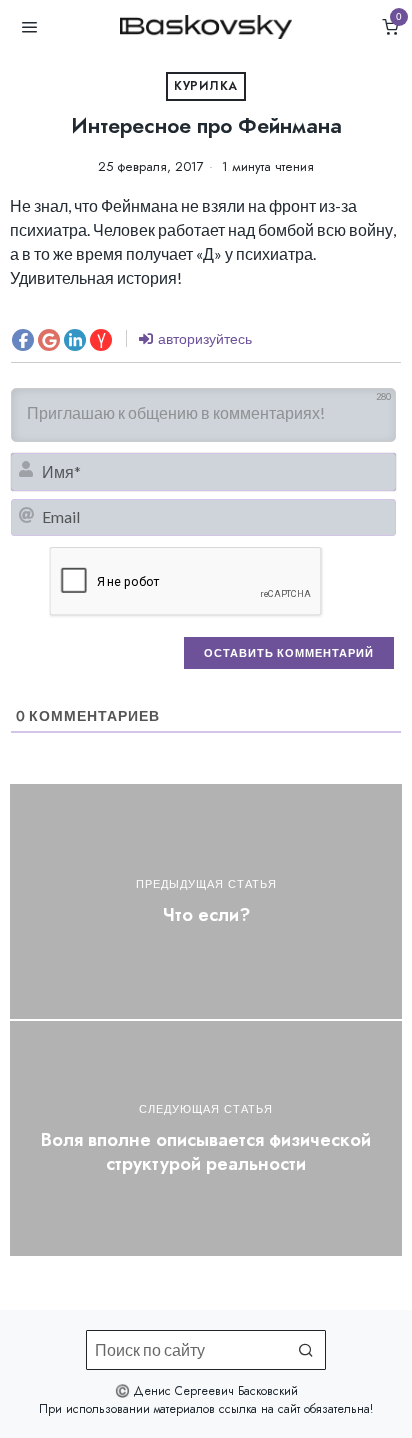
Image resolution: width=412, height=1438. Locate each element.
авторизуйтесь (203, 338)
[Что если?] (206, 901)
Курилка (206, 86)
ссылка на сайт (259, 1409)
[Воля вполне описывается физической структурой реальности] (206, 1138)
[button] (306, 1350)
